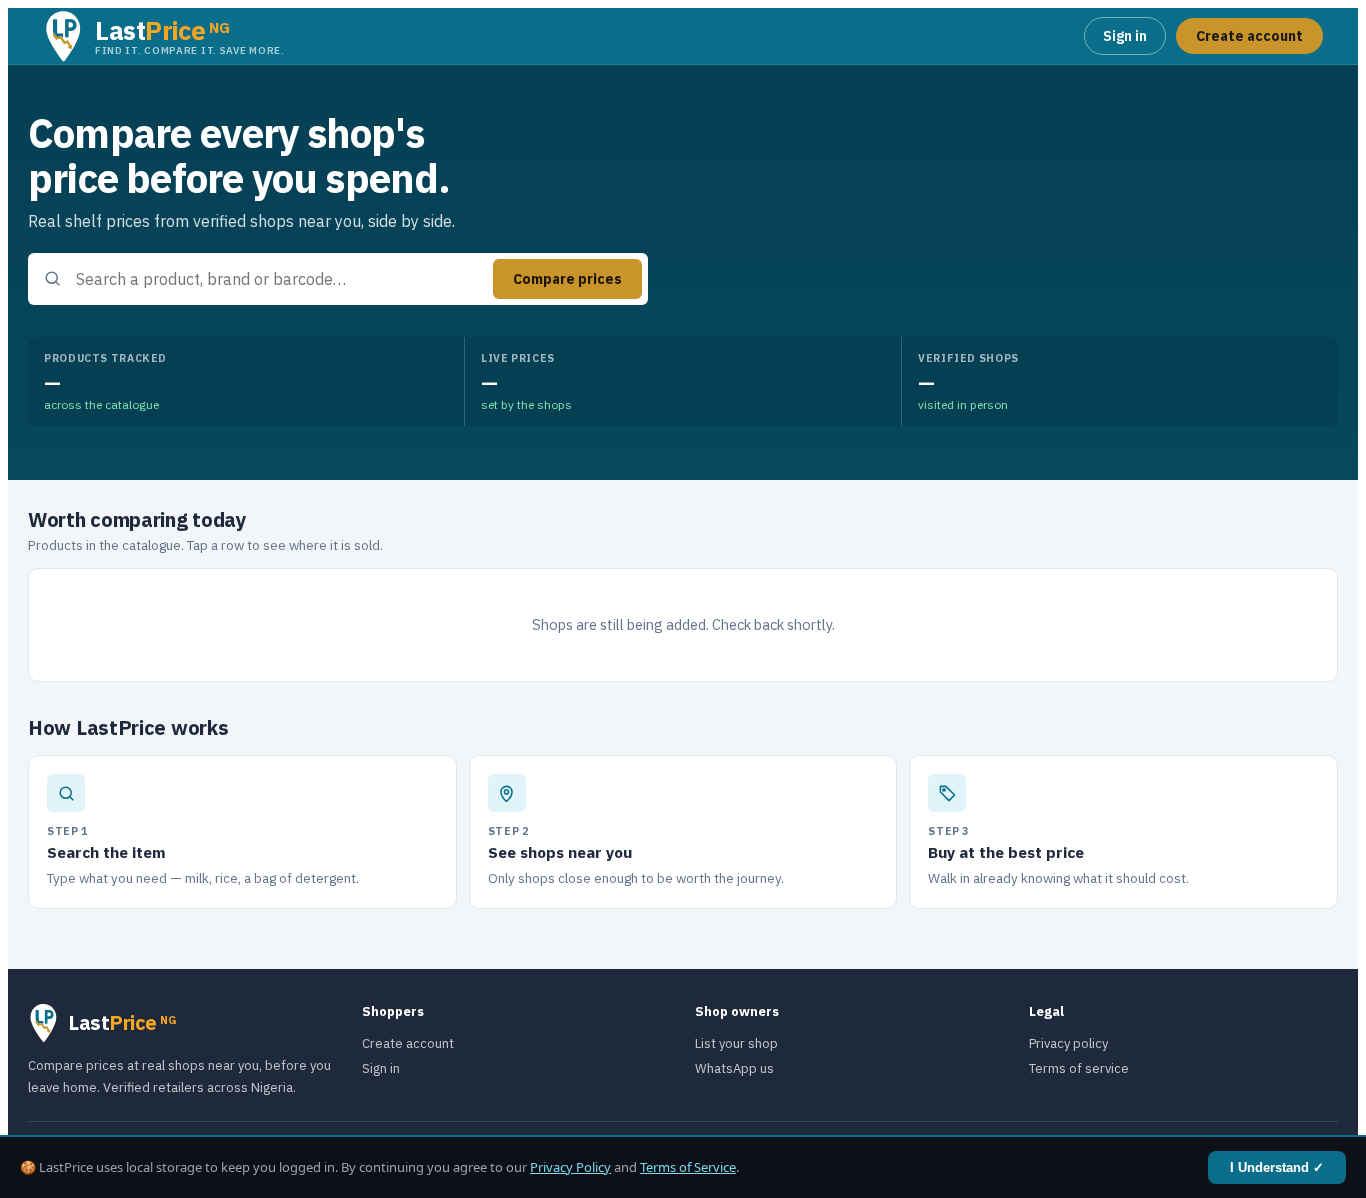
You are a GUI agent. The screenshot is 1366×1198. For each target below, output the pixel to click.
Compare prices (567, 279)
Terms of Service (688, 1167)
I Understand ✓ (1277, 1167)
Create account (1249, 36)
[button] (164, 36)
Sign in (1125, 36)
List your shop (736, 1043)
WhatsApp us (734, 1068)
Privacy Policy (570, 1167)
